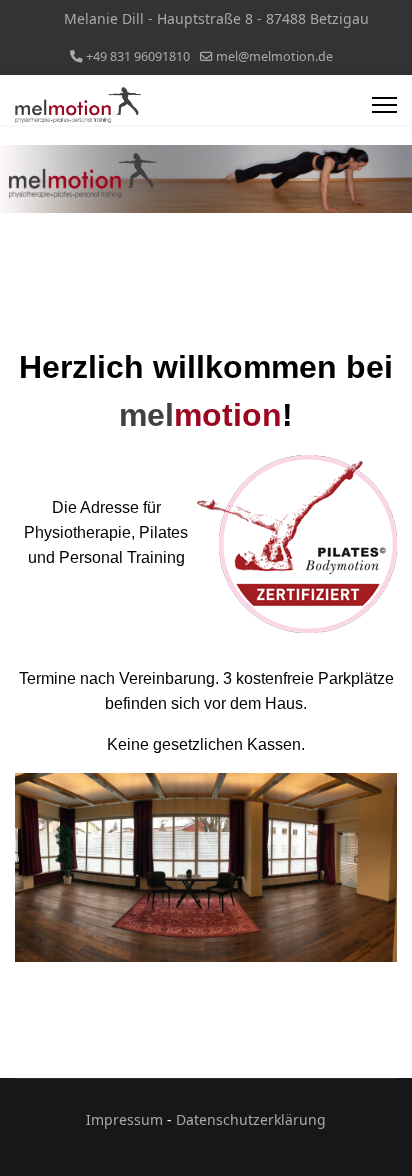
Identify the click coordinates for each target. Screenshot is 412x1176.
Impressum (124, 1119)
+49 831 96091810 (138, 56)
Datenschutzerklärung (251, 1119)
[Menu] (384, 105)
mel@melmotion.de (274, 56)
